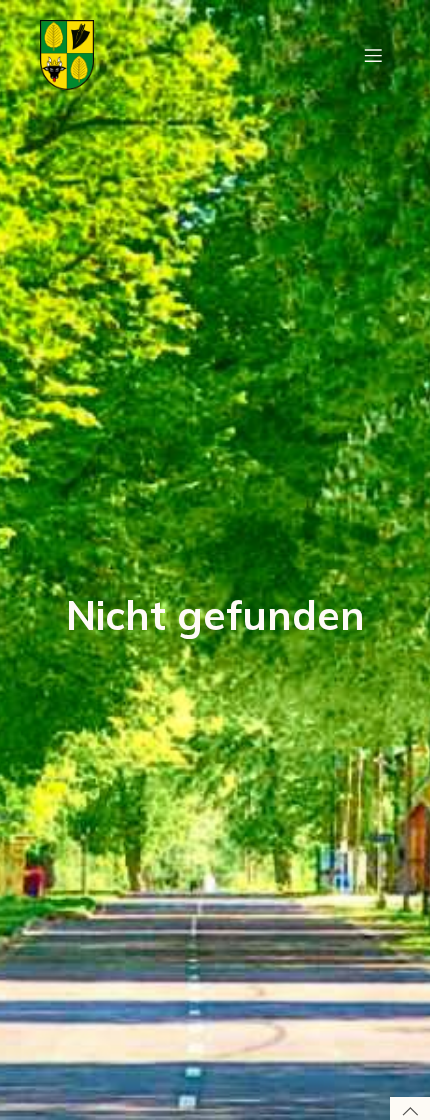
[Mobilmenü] (373, 55)
